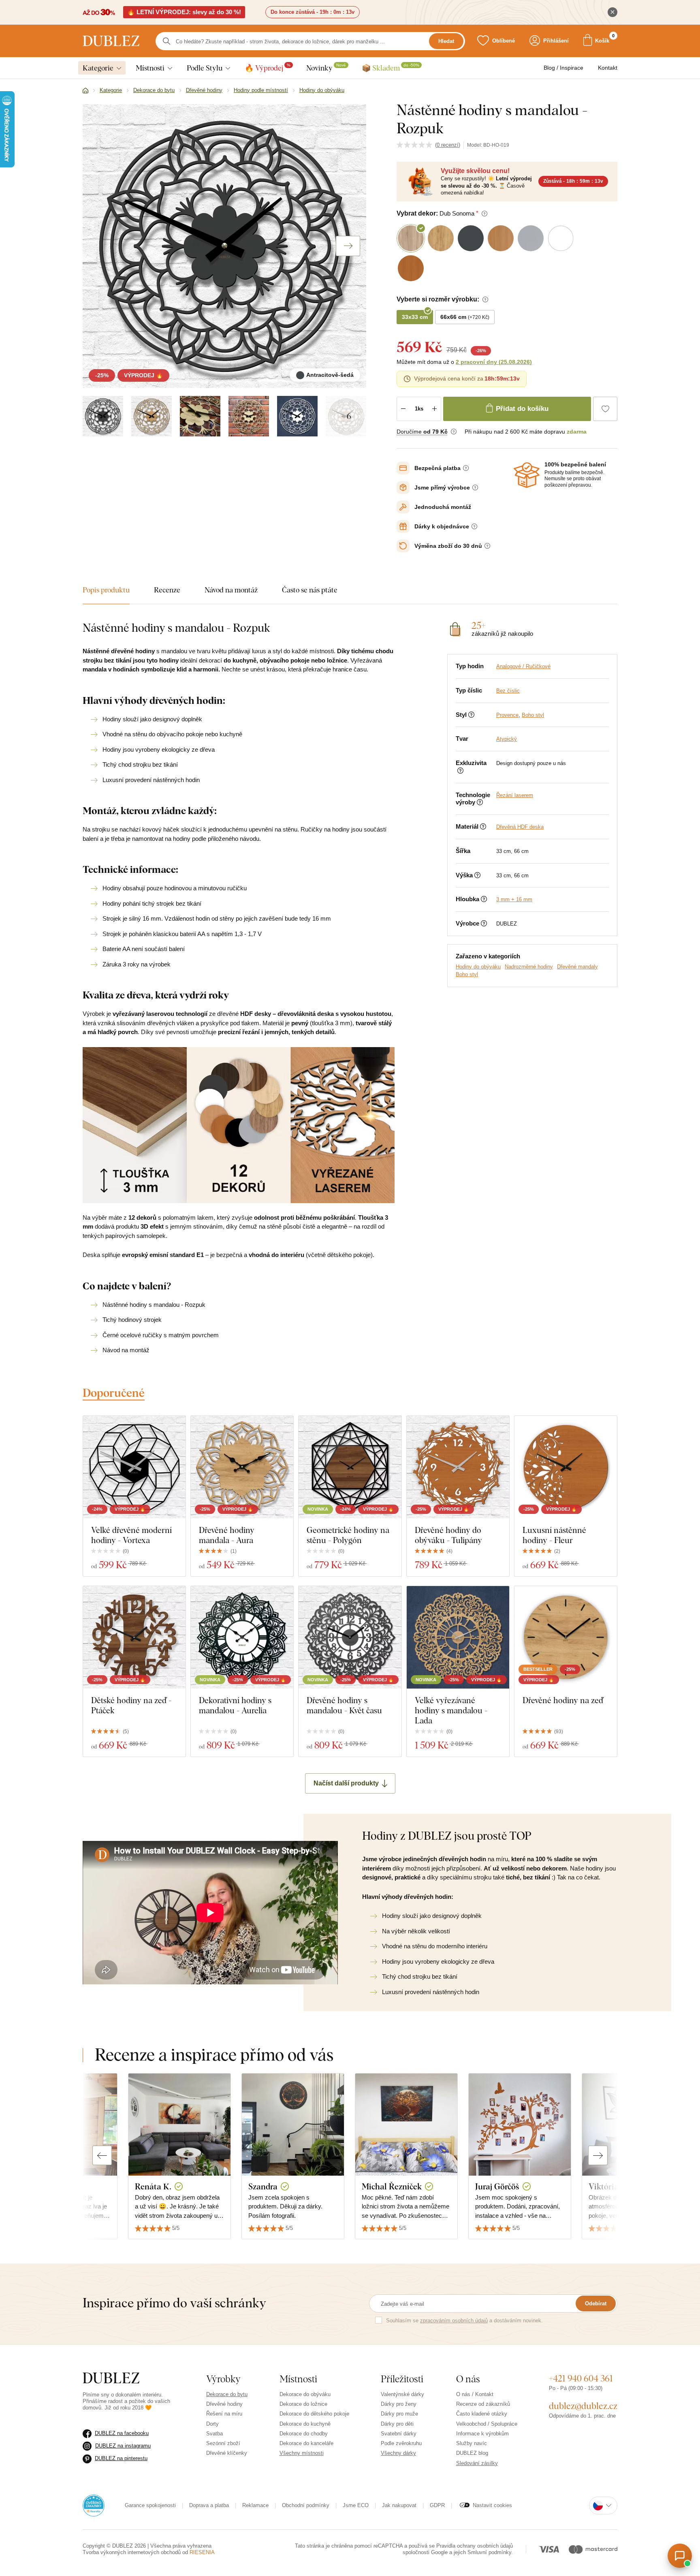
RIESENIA (202, 2552)
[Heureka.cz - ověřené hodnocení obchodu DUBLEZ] (94, 2505)
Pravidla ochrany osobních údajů (475, 2546)
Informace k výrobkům (482, 2434)
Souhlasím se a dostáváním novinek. (464, 2321)
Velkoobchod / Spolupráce (487, 2424)
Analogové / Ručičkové (523, 666)
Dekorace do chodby (304, 2434)
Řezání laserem (515, 795)
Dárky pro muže (399, 2414)
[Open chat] (680, 2556)
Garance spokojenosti (150, 2505)
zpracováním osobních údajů (454, 2321)
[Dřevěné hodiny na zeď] (566, 1637)
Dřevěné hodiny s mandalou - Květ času (344, 1705)
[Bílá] (297, 416)
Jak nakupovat (399, 2505)
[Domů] (85, 91)
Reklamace (255, 2505)
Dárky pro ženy (399, 2404)
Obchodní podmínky (306, 2505)
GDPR (437, 2505)
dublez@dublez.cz (583, 2406)
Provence (507, 715)
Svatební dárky (399, 2434)
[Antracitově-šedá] (103, 416)
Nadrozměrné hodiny (529, 967)
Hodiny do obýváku (478, 967)
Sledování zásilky (477, 2463)
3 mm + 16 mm (514, 899)
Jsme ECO (356, 2505)
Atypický (507, 739)
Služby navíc (472, 2443)
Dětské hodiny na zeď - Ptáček (131, 1705)
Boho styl (533, 715)
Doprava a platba (209, 2505)
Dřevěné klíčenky (227, 2453)
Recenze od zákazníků (483, 2404)
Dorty (212, 2424)
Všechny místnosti (302, 2453)
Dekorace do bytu (227, 2394)
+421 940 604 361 (581, 2378)
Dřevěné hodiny (224, 2404)
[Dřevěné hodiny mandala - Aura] (242, 1467)
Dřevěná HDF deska (520, 827)
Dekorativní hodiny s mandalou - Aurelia (235, 1705)
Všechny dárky (398, 2453)
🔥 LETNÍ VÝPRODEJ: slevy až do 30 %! (184, 12)
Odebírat (596, 2303)
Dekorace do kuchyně (305, 2424)
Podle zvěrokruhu (401, 2443)
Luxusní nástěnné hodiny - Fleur (554, 1535)
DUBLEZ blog (472, 2453)
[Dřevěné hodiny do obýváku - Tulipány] (458, 1467)
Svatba (214, 2434)
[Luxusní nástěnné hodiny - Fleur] (566, 1467)
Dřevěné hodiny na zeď (563, 1700)
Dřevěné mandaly (577, 967)
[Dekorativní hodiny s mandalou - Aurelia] (242, 1637)
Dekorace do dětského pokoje (314, 2414)
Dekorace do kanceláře (306, 2443)
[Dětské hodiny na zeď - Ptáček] (134, 1637)
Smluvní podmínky (489, 2552)
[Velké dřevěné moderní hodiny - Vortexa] (134, 1467)
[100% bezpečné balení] (527, 475)
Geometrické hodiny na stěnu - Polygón (348, 1535)
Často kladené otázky (482, 2414)
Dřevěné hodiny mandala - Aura (227, 1535)
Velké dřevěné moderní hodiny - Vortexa (131, 1535)
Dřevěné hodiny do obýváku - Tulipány (448, 1535)
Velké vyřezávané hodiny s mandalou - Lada (451, 1710)
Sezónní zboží (223, 2443)
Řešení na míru (224, 2414)
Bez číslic (508, 691)
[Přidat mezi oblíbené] (605, 409)
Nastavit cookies (492, 2505)
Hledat (446, 41)
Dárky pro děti (397, 2424)
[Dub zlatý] (152, 416)
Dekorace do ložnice (303, 2404)
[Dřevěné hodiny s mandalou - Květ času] (350, 1637)
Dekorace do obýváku (305, 2394)
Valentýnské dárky (402, 2394)
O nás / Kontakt (475, 2394)
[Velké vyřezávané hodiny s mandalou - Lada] (458, 1637)
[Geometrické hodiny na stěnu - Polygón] (350, 1467)
